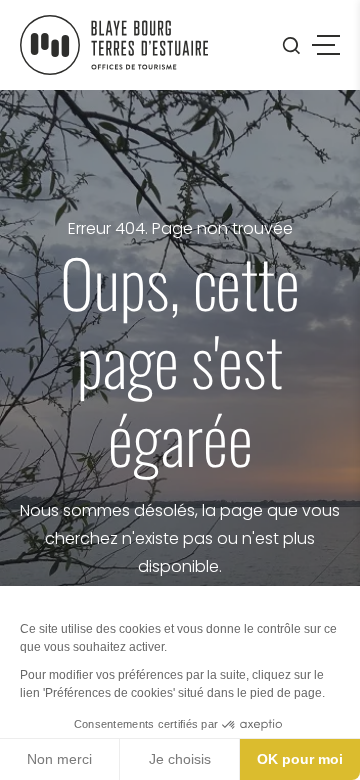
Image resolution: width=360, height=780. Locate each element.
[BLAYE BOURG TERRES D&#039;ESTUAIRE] (114, 45)
